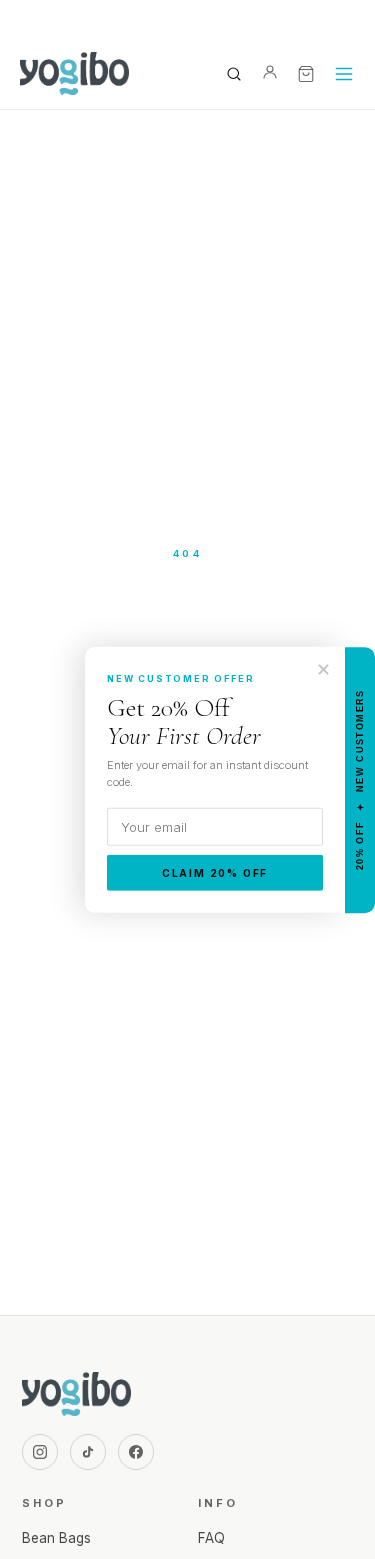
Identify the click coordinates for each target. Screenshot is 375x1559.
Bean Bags (56, 1538)
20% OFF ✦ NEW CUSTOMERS (360, 779)
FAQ (211, 1538)
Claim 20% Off (215, 873)
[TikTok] (88, 1452)
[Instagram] (40, 1452)
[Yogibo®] (74, 74)
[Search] (234, 74)
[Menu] (344, 74)
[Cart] (306, 74)
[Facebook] (136, 1452)
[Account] (270, 74)
